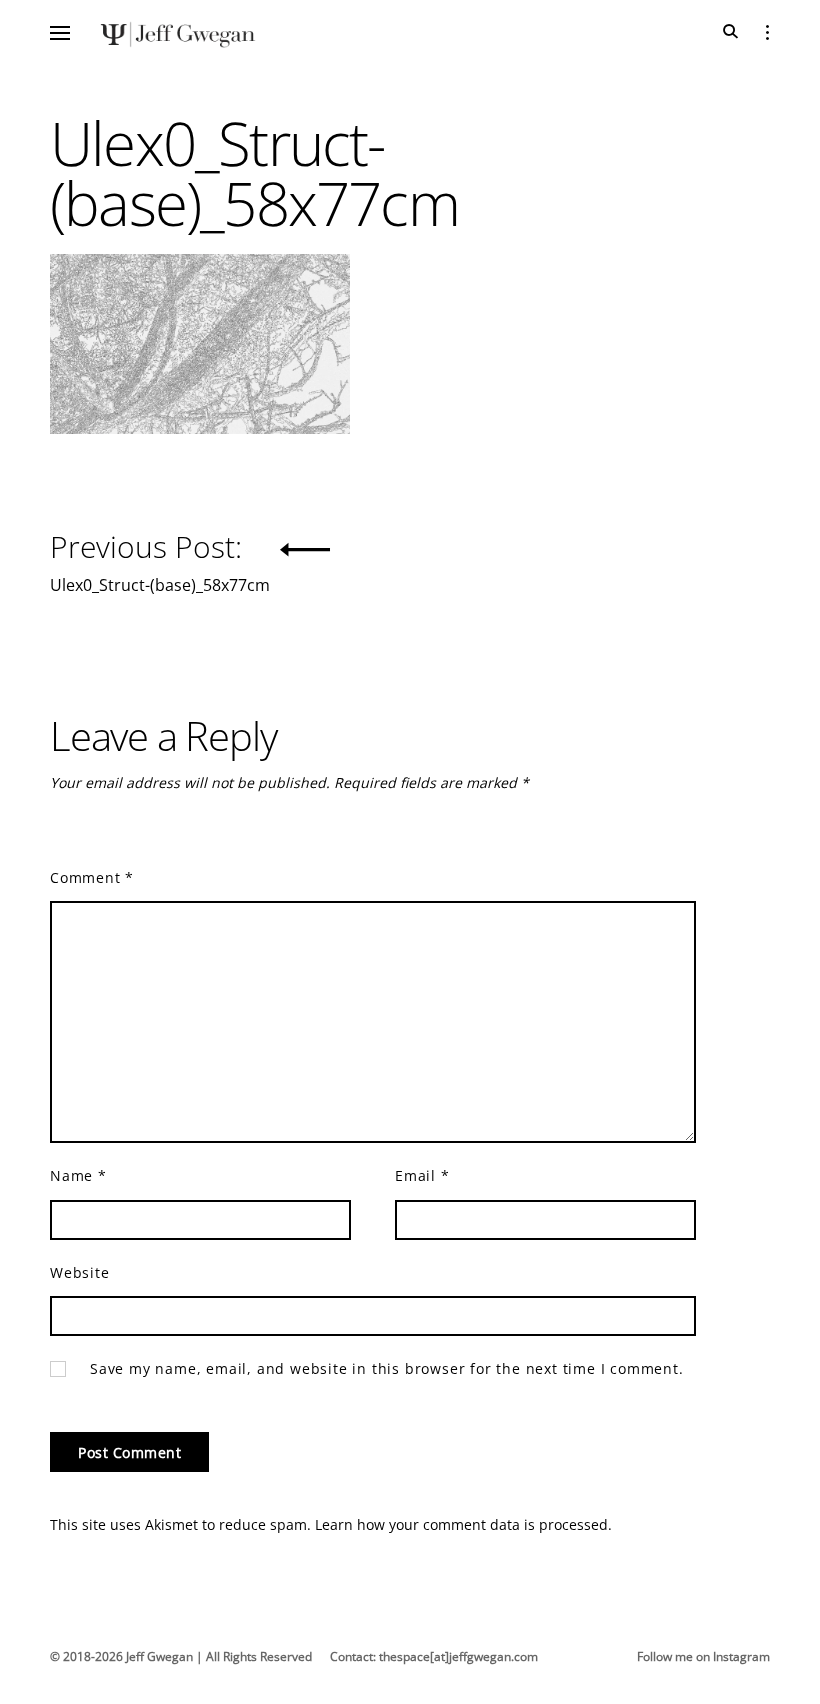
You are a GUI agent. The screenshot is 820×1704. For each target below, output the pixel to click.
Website (80, 1272)
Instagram (741, 1656)
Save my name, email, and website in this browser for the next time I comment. (387, 1369)
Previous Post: (160, 558)
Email (422, 1175)
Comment (92, 877)
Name (78, 1175)
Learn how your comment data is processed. (463, 1524)
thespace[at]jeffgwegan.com (458, 1656)
